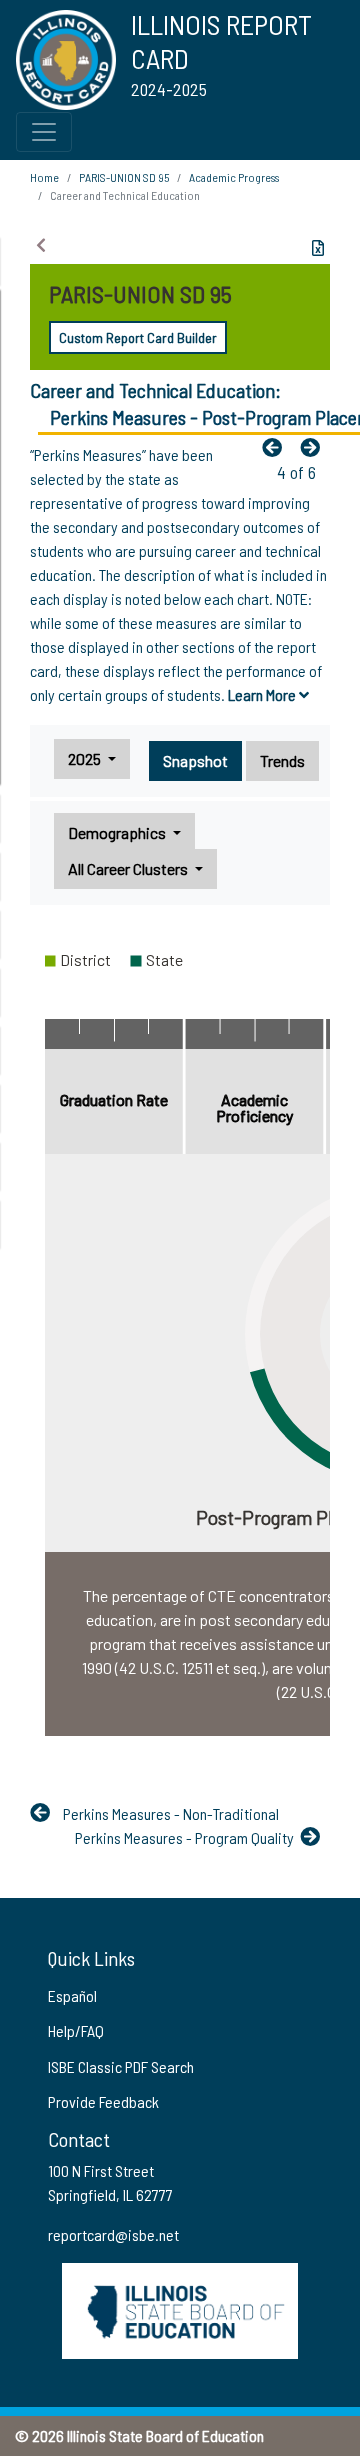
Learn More (263, 694)
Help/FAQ (76, 2030)
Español (72, 1995)
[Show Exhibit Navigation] (41, 245)
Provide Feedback (103, 2101)
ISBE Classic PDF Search (121, 2066)
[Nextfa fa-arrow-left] (315, 447)
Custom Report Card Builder (138, 337)
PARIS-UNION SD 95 (124, 177)
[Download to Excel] (318, 248)
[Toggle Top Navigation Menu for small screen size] (44, 132)
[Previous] (277, 447)
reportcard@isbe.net (113, 2234)
